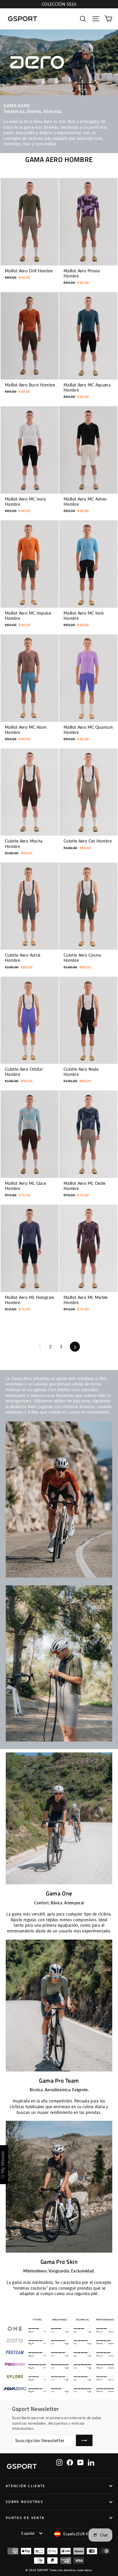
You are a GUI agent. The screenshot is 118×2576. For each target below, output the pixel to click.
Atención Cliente (26, 2486)
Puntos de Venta (25, 2518)
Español (28, 2533)
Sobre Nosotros (24, 2502)
